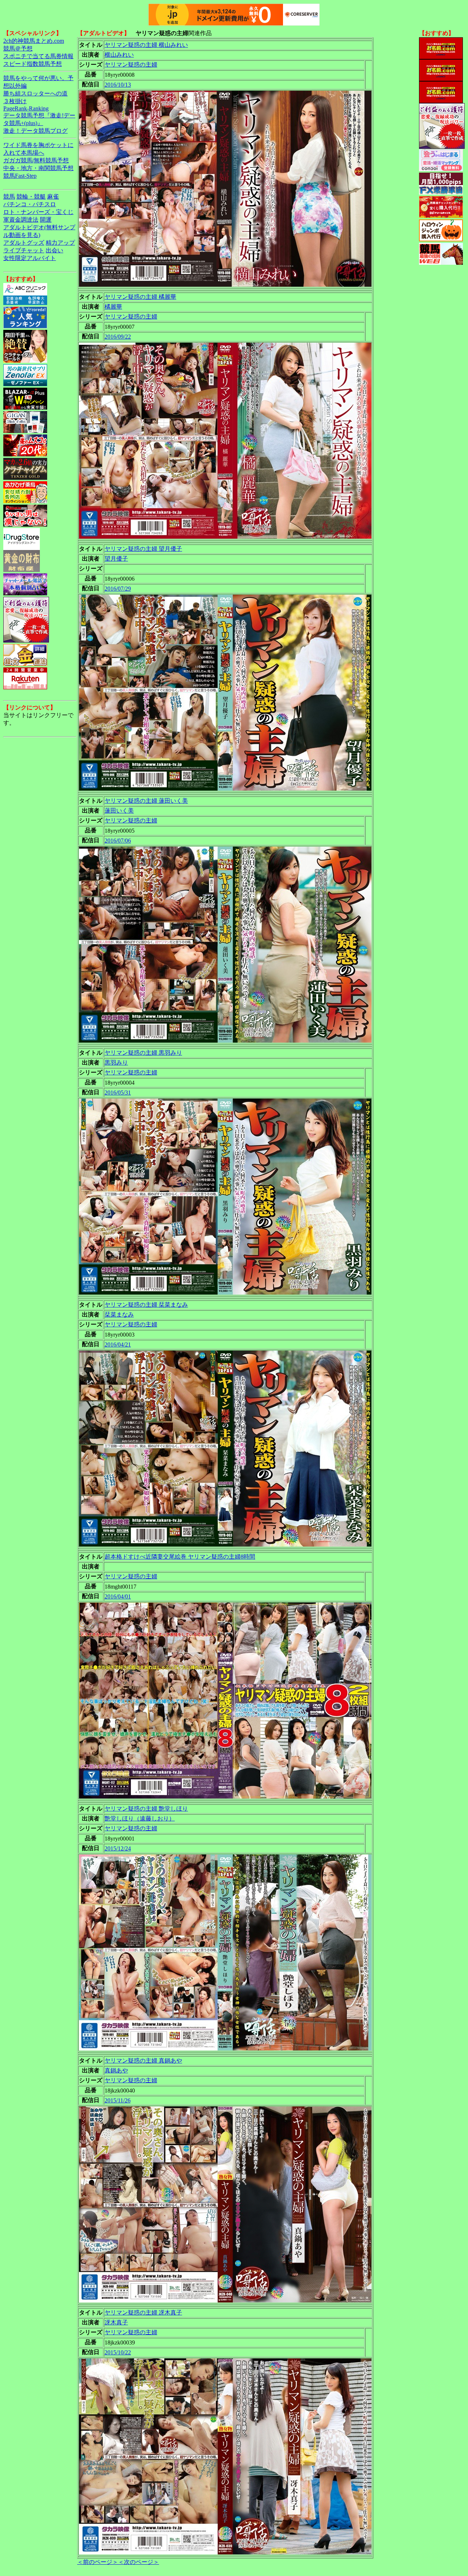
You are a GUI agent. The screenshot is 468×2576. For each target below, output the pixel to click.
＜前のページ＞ (98, 2562)
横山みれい (119, 55)
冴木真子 (116, 2322)
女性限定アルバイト (30, 258)
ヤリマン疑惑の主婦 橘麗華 (140, 297)
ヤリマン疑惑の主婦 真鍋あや (143, 2061)
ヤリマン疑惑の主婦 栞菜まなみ (146, 1305)
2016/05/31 (118, 1093)
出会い (54, 250)
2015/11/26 (118, 2100)
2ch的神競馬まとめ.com (34, 41)
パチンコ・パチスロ (30, 204)
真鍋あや (116, 2070)
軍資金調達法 (21, 220)
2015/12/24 (118, 1848)
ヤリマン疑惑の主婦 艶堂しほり (146, 1809)
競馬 (9, 197)
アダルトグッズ (24, 243)
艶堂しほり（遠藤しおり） (140, 1818)
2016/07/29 (118, 589)
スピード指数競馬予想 (33, 64)
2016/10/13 (118, 85)
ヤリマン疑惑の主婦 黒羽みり (143, 1053)
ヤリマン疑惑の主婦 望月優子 (143, 549)
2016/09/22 (118, 337)
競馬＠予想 (18, 48)
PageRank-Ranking (26, 108)
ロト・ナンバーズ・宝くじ (38, 212)
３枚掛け (15, 101)
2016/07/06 (118, 841)
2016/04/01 (118, 1596)
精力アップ (60, 243)
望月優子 (116, 559)
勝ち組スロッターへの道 (35, 93)
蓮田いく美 (119, 811)
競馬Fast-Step (20, 176)
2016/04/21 (118, 1345)
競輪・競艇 (31, 197)
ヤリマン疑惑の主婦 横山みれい (146, 45)
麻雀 (53, 197)
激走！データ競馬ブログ (35, 131)
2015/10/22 (118, 2352)
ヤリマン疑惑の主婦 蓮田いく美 (146, 801)
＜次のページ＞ (139, 2562)
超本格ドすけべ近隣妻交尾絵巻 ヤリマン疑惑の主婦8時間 (180, 1557)
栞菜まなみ (119, 1315)
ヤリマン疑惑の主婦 (131, 65)
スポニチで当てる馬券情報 (38, 56)
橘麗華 (113, 307)
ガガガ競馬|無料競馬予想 (36, 160)
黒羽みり (116, 1063)
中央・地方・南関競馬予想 (38, 168)
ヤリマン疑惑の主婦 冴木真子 (143, 2313)
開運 (46, 220)
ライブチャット (24, 250)
